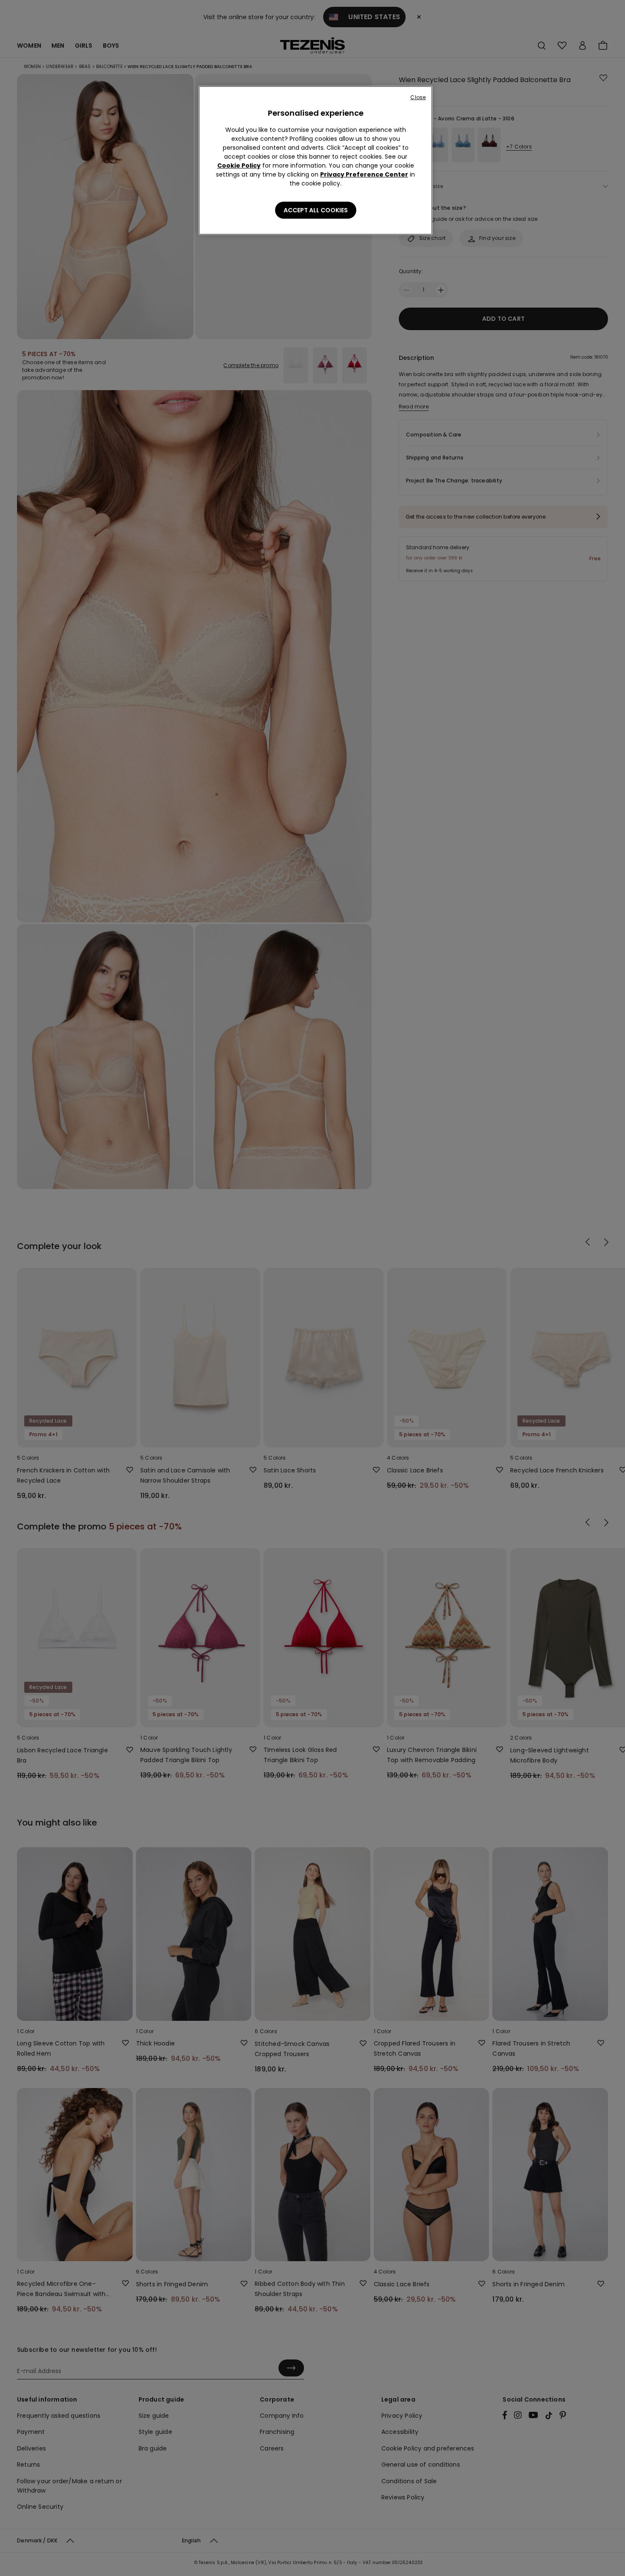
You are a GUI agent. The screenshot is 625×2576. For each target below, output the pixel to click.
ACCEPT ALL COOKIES (316, 210)
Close (418, 97)
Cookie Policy (239, 165)
